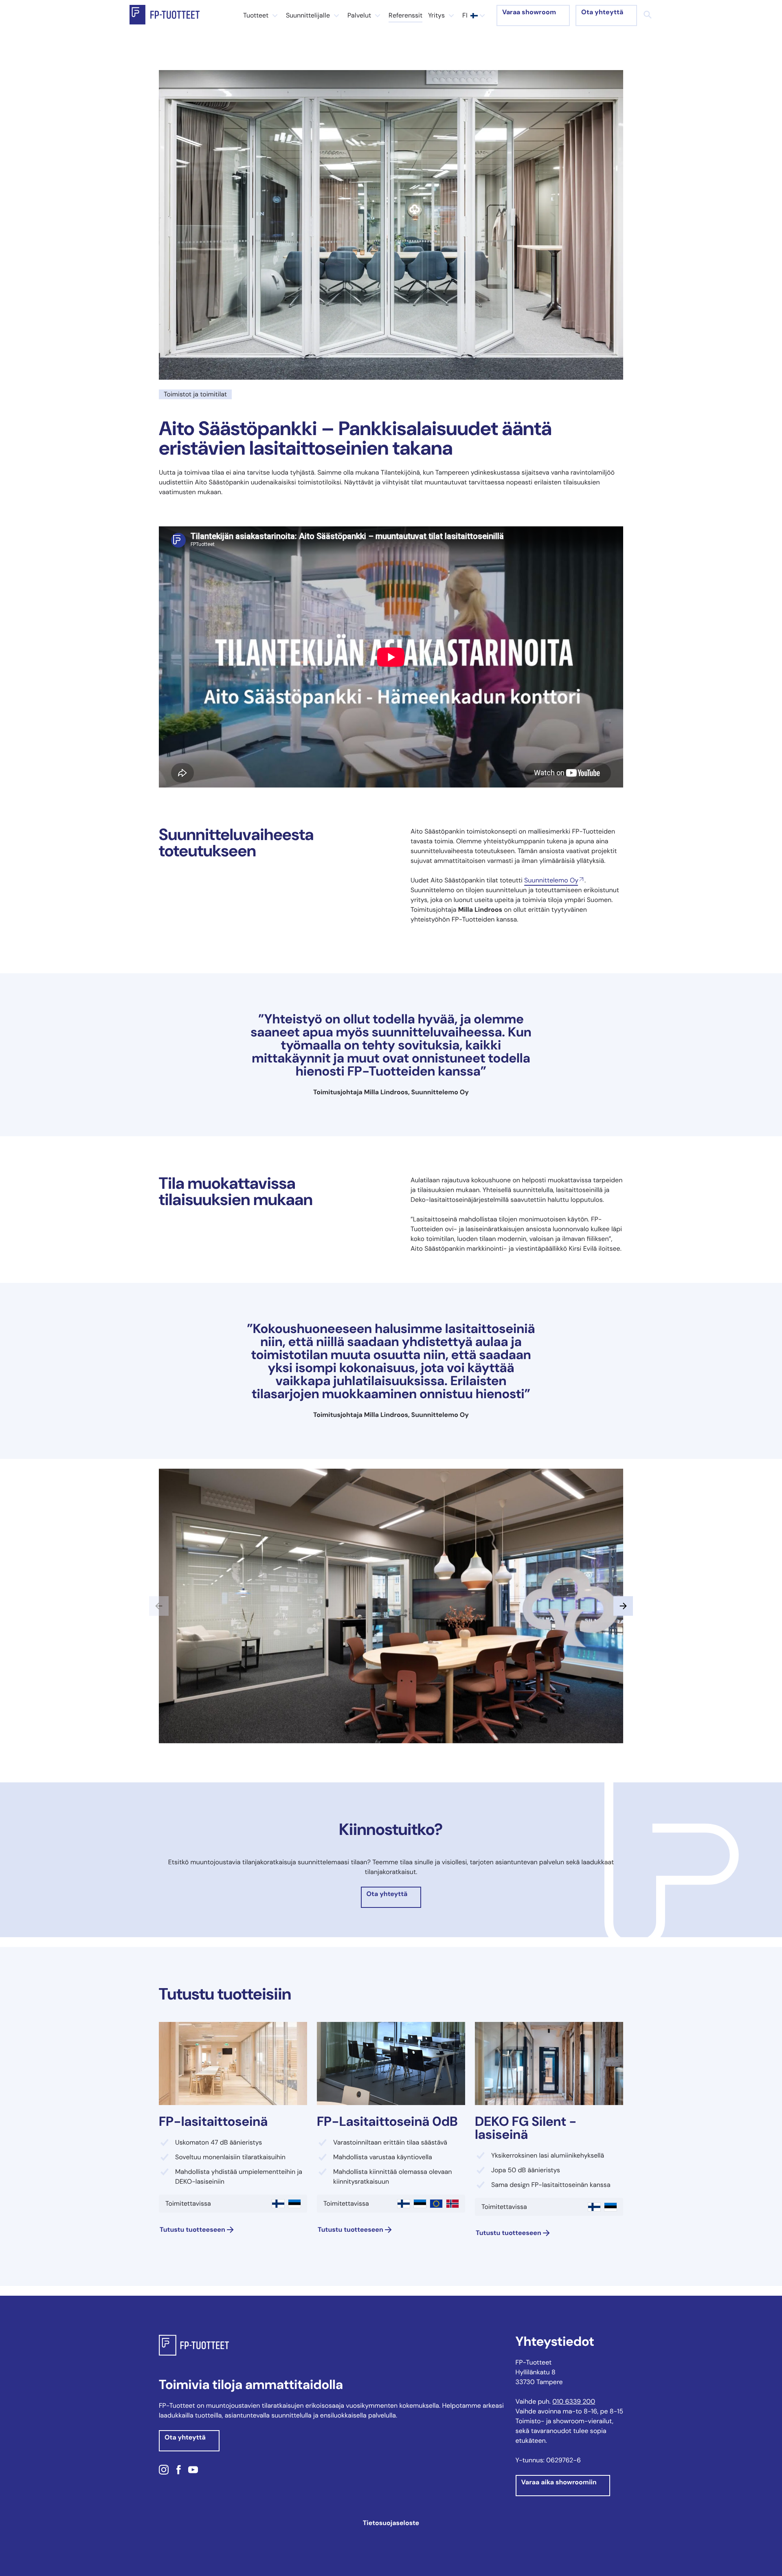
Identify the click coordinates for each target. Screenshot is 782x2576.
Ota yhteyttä (602, 12)
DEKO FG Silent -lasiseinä (526, 2128)
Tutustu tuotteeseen (192, 2230)
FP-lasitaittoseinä (213, 2121)
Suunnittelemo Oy (551, 880)
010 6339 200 (574, 2401)
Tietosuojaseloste (391, 2523)
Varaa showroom (529, 12)
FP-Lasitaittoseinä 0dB (387, 2121)
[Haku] (648, 15)
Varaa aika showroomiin (559, 2482)
